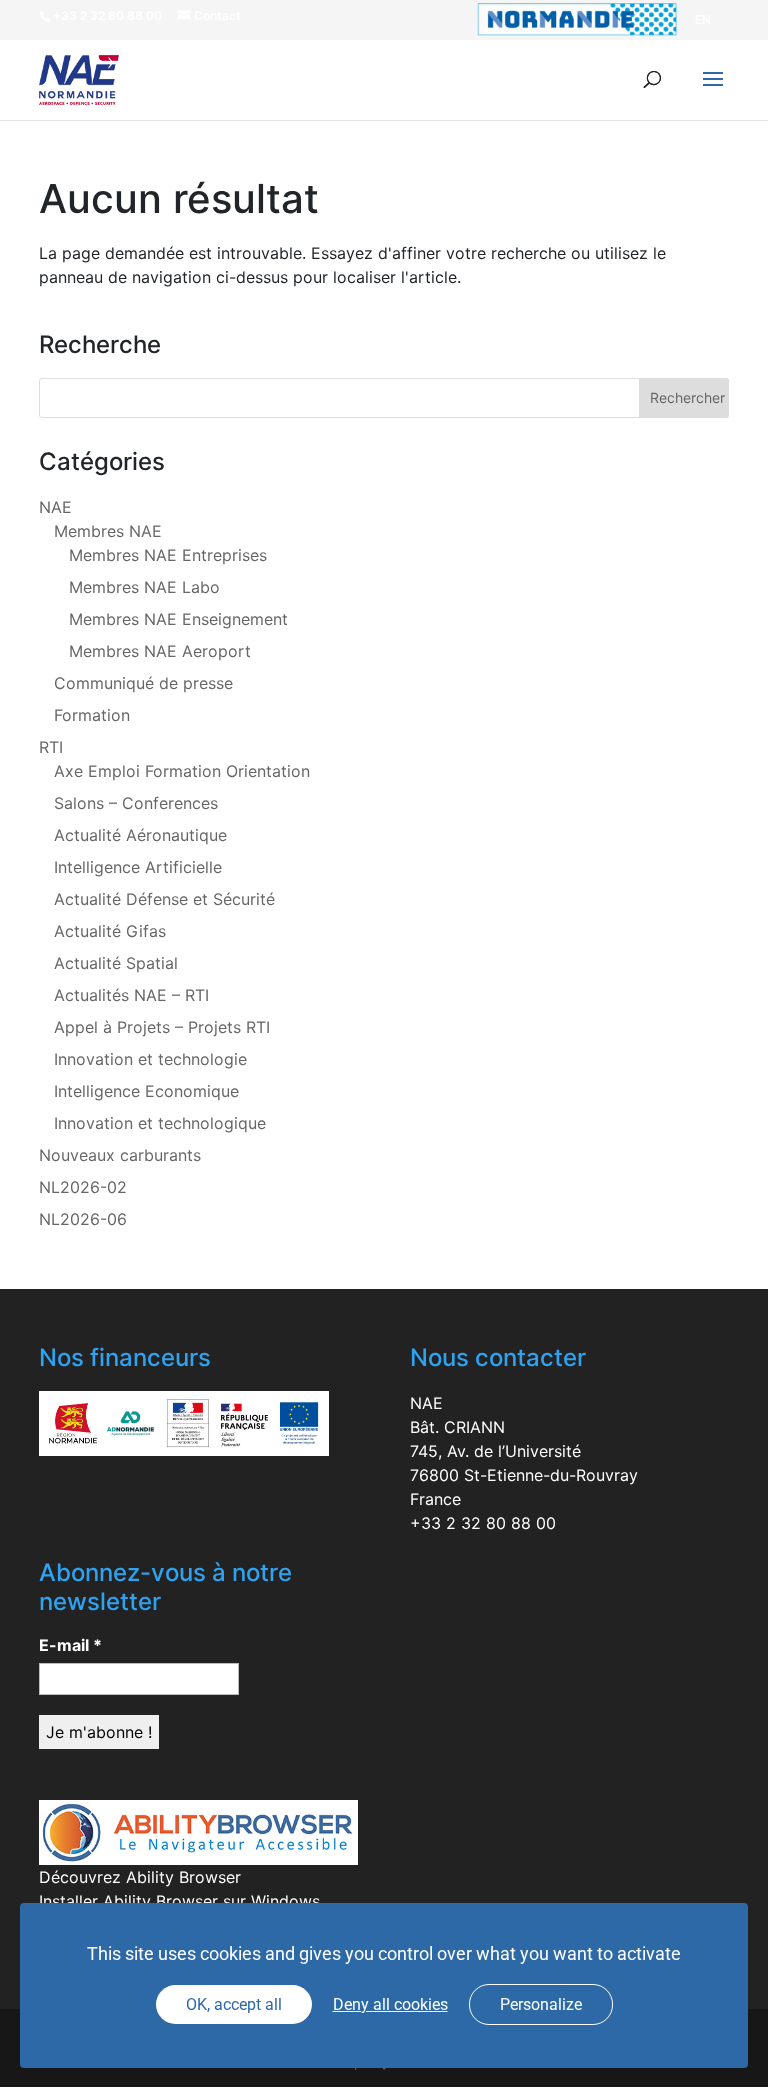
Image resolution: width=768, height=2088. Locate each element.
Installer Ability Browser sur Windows (179, 1901)
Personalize (541, 2004)
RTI (51, 747)
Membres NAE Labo (144, 587)
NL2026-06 (83, 1219)
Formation (92, 715)
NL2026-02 (83, 1187)
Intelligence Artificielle (138, 867)
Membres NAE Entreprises (168, 555)
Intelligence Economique (146, 1091)
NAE (55, 507)
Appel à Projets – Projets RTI (162, 1027)
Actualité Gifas (110, 931)
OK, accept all (234, 2004)
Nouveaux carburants (120, 1155)
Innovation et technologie (150, 1059)
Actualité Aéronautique (140, 835)
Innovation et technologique (160, 1123)
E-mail (70, 1645)
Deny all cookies (390, 2004)
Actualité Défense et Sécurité (164, 899)
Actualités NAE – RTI (131, 995)
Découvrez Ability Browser (140, 1877)
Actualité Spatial (116, 963)
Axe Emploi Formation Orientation (182, 771)
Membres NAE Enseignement (178, 619)
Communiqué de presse (143, 683)
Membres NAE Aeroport (160, 651)
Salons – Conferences (136, 803)
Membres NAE (108, 531)
